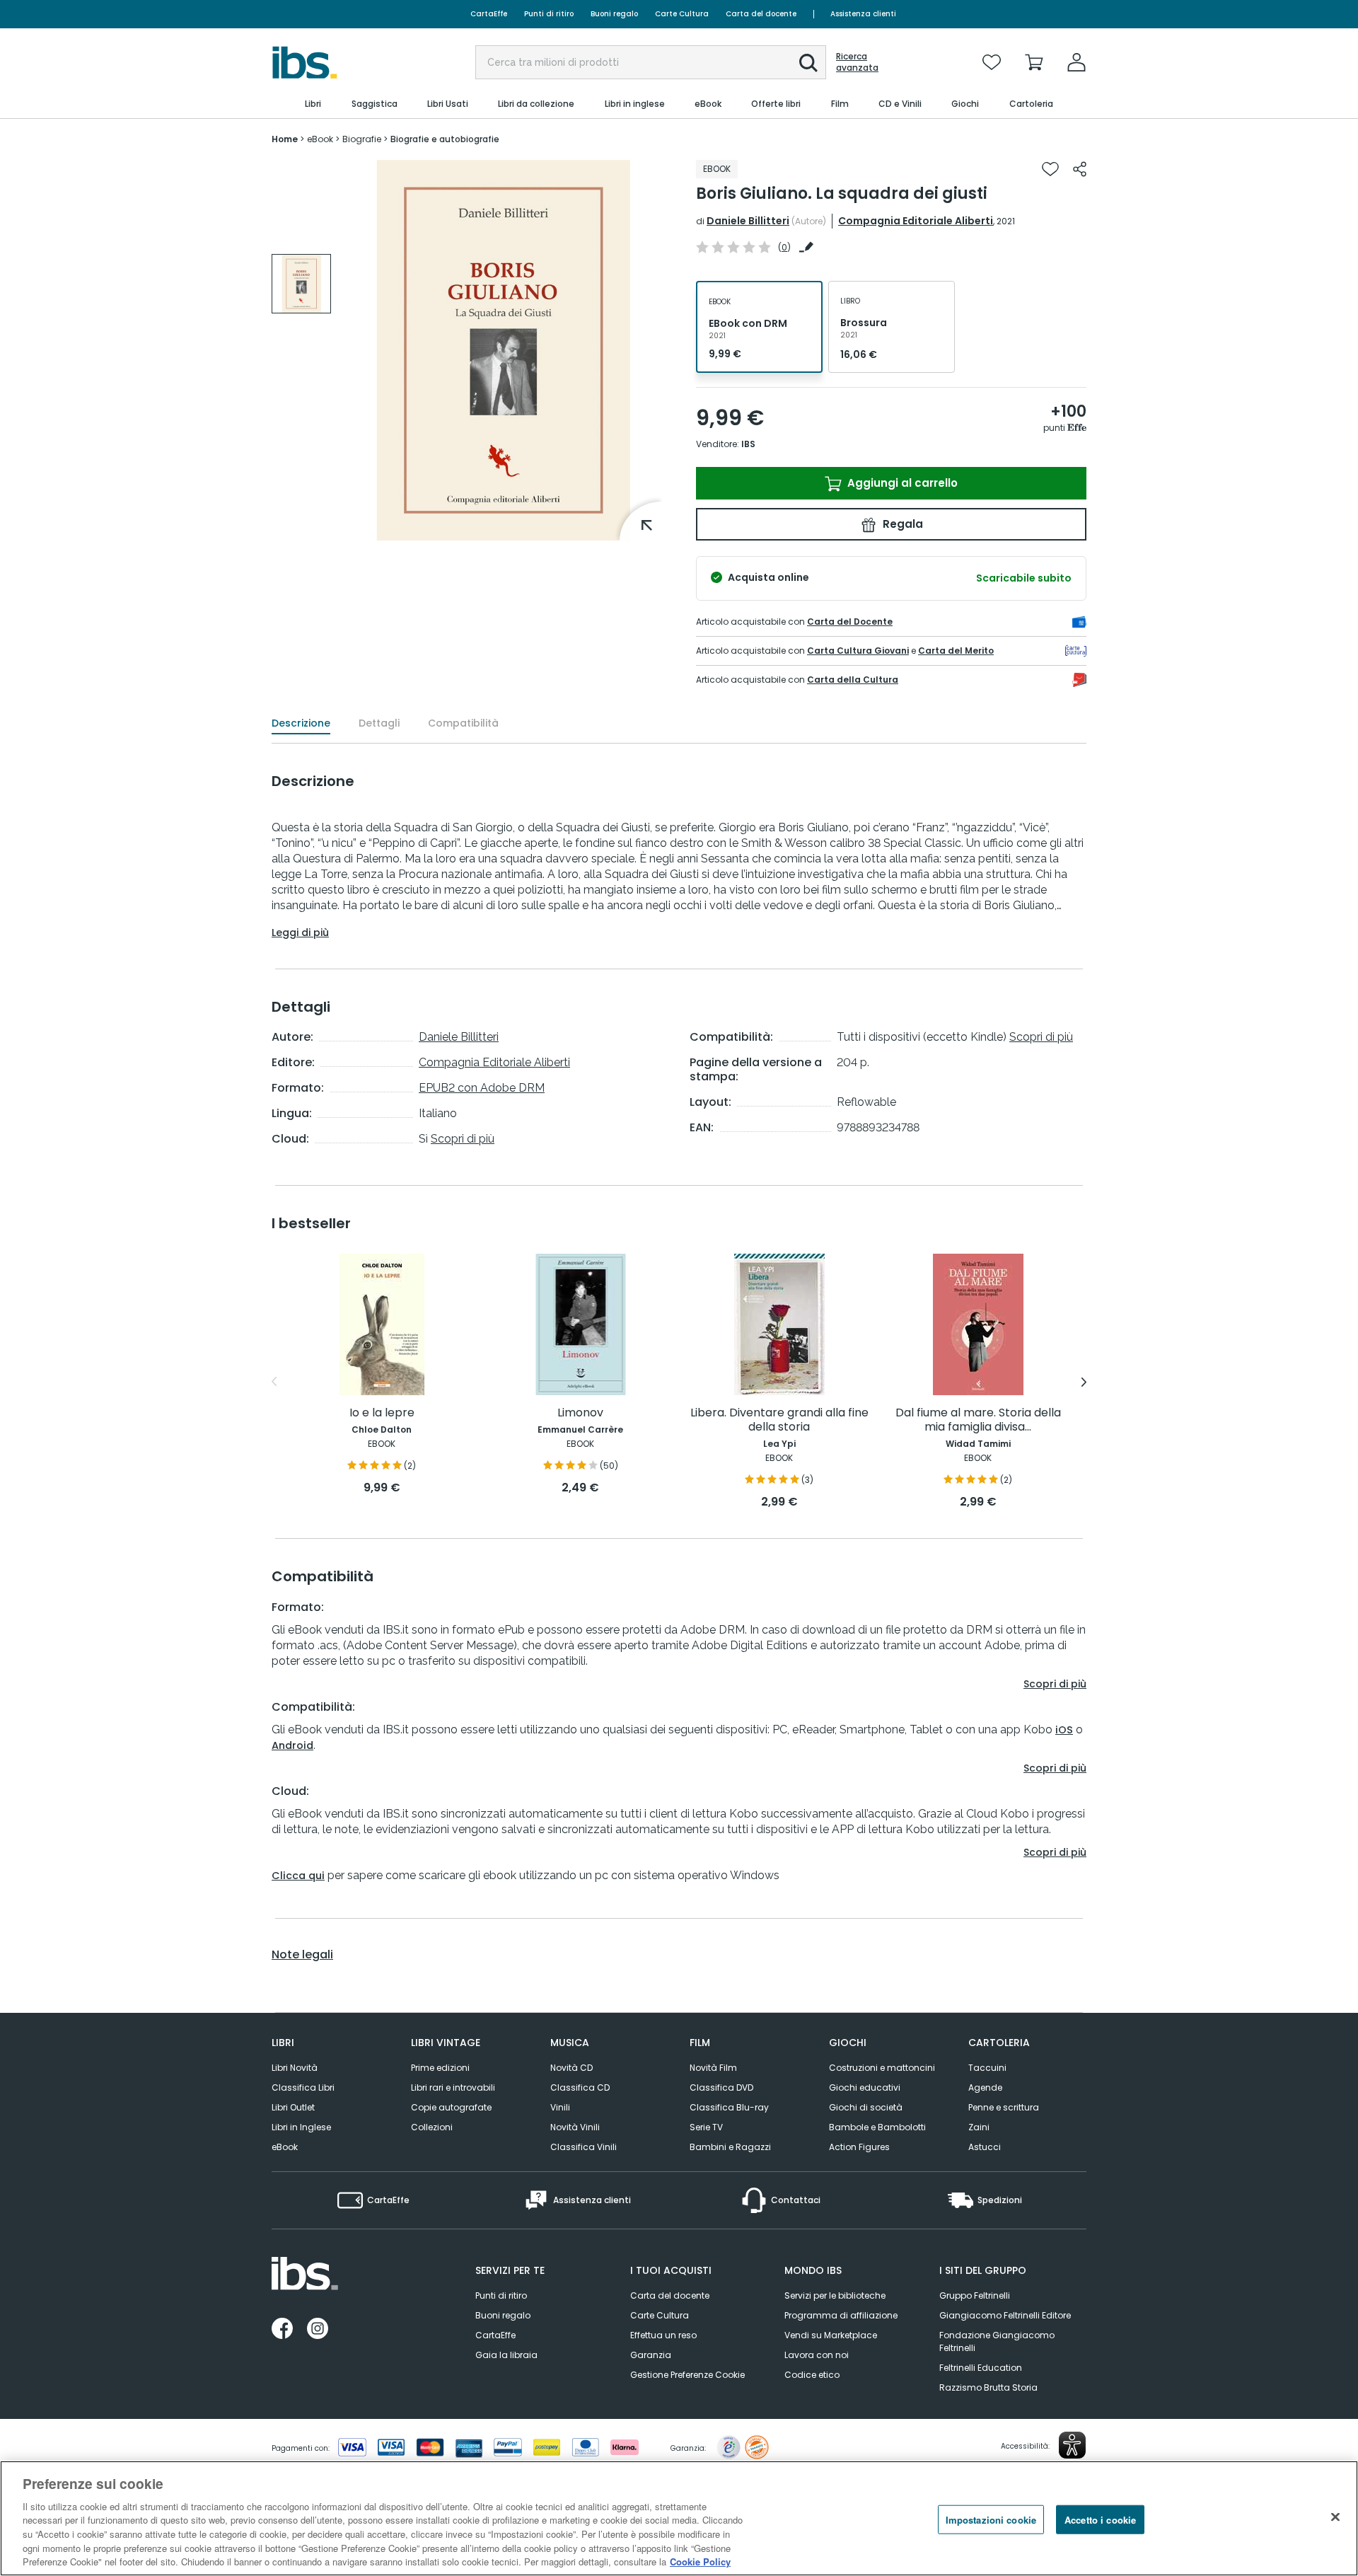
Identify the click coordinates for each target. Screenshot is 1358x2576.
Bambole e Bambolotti (877, 2127)
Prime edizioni (440, 2068)
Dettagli (379, 723)
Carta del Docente (850, 622)
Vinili (560, 2107)
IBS (748, 444)
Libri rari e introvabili (453, 2087)
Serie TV (706, 2127)
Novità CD (571, 2068)
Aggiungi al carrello (901, 483)
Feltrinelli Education (981, 2368)
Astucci (985, 2147)
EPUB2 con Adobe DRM (482, 1088)
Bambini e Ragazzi (730, 2147)
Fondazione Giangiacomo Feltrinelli (997, 2341)
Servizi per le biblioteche (835, 2295)
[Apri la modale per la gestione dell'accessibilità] (1072, 2445)
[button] (808, 63)
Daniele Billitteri (748, 221)
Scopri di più (463, 1139)
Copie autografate (451, 2107)
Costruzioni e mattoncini (882, 2068)
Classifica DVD (721, 2087)
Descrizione (301, 723)
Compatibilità (463, 723)
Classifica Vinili (584, 2147)
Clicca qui (298, 1876)
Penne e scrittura (1004, 2107)
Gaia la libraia (506, 2355)
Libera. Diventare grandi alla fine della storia (779, 1420)
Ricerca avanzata (857, 62)
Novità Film (713, 2068)
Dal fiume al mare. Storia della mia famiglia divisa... (978, 1420)
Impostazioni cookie (991, 2519)
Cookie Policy (700, 2561)
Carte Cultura (682, 14)
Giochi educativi (865, 2087)
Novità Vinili (575, 2127)
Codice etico (812, 2375)
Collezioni (432, 2127)
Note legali (302, 1955)
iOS (1064, 1730)
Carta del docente (761, 14)
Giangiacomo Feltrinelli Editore (1005, 2315)
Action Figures (859, 2147)
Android (292, 1745)
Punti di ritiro (549, 14)
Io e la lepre (382, 1413)
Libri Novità (295, 2068)
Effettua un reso (663, 2335)
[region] (679, 2518)
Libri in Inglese (301, 2127)
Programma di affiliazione (841, 2315)
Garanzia (651, 2355)
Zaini (979, 2127)
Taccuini (987, 2068)
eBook (285, 2147)
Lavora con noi (817, 2355)
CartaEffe (489, 14)
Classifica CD (580, 2087)
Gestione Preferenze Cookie (687, 2375)
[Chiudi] (1335, 2517)
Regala (901, 524)
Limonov (580, 1413)
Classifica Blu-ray (729, 2107)
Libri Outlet (293, 2107)
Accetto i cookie (1100, 2519)
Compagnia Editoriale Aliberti (916, 221)
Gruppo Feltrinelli (975, 2295)
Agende (985, 2087)
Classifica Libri (303, 2087)
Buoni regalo (614, 14)
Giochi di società (866, 2107)
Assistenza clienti (863, 14)
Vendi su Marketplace (831, 2335)
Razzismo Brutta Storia (988, 2387)
